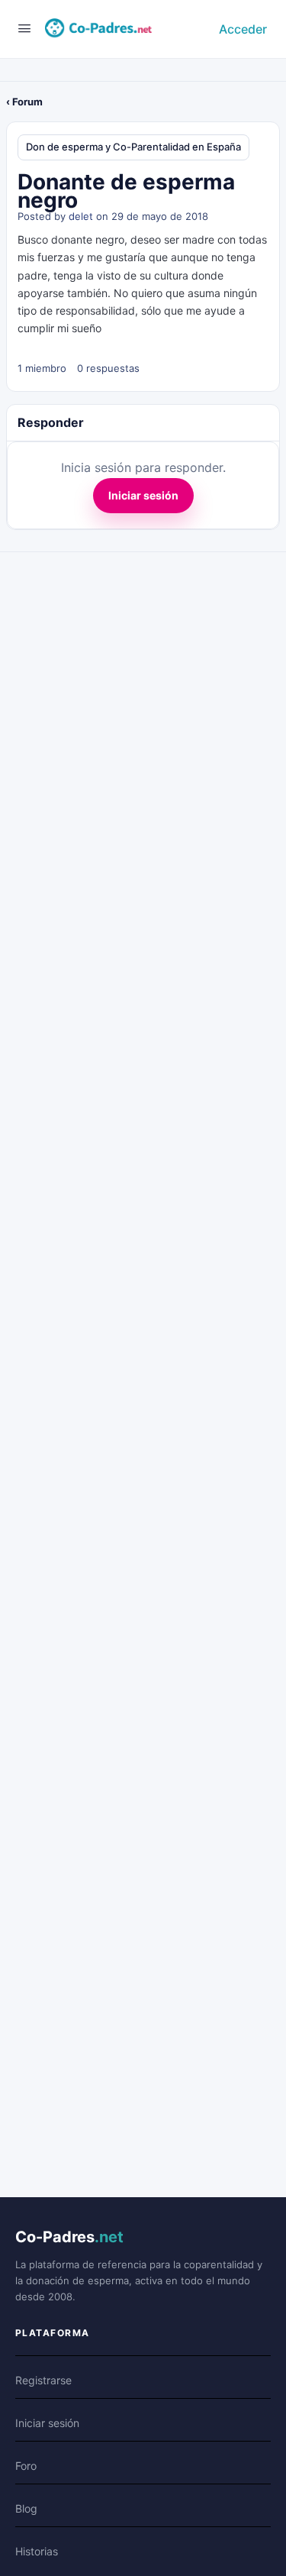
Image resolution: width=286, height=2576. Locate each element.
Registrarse (43, 2380)
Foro (26, 2466)
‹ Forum (24, 102)
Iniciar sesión (143, 495)
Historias (37, 2551)
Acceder (243, 29)
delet (81, 216)
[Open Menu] (24, 28)
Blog (26, 2508)
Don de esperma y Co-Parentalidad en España (133, 147)
